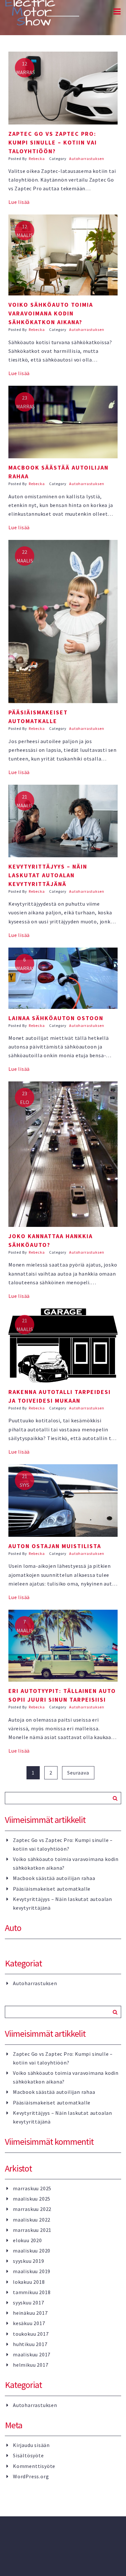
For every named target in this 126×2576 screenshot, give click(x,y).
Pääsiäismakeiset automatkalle (52, 1889)
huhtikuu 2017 (30, 2344)
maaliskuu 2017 (32, 2354)
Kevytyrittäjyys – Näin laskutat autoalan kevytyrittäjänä (63, 1903)
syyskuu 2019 (29, 2261)
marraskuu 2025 (32, 2188)
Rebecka (37, 159)
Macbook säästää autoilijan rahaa (54, 1878)
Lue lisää (19, 202)
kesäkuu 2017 (29, 2323)
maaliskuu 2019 (32, 2271)
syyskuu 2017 (29, 2302)
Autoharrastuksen (87, 159)
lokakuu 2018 (29, 2282)
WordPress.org (31, 2476)
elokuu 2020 (27, 2240)
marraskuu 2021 (32, 2230)
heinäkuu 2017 (30, 2313)
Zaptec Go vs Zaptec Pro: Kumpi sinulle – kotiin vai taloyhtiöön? (63, 1844)
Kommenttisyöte (34, 2466)
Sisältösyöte (28, 2455)
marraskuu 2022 (32, 2209)
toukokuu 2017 (31, 2334)
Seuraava (78, 1773)
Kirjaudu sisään (31, 2445)
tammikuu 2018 (32, 2292)
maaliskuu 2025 (32, 2199)
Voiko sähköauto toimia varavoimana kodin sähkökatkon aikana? (66, 1863)
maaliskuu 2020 (32, 2251)
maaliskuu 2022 (32, 2220)
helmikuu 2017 (31, 2365)
